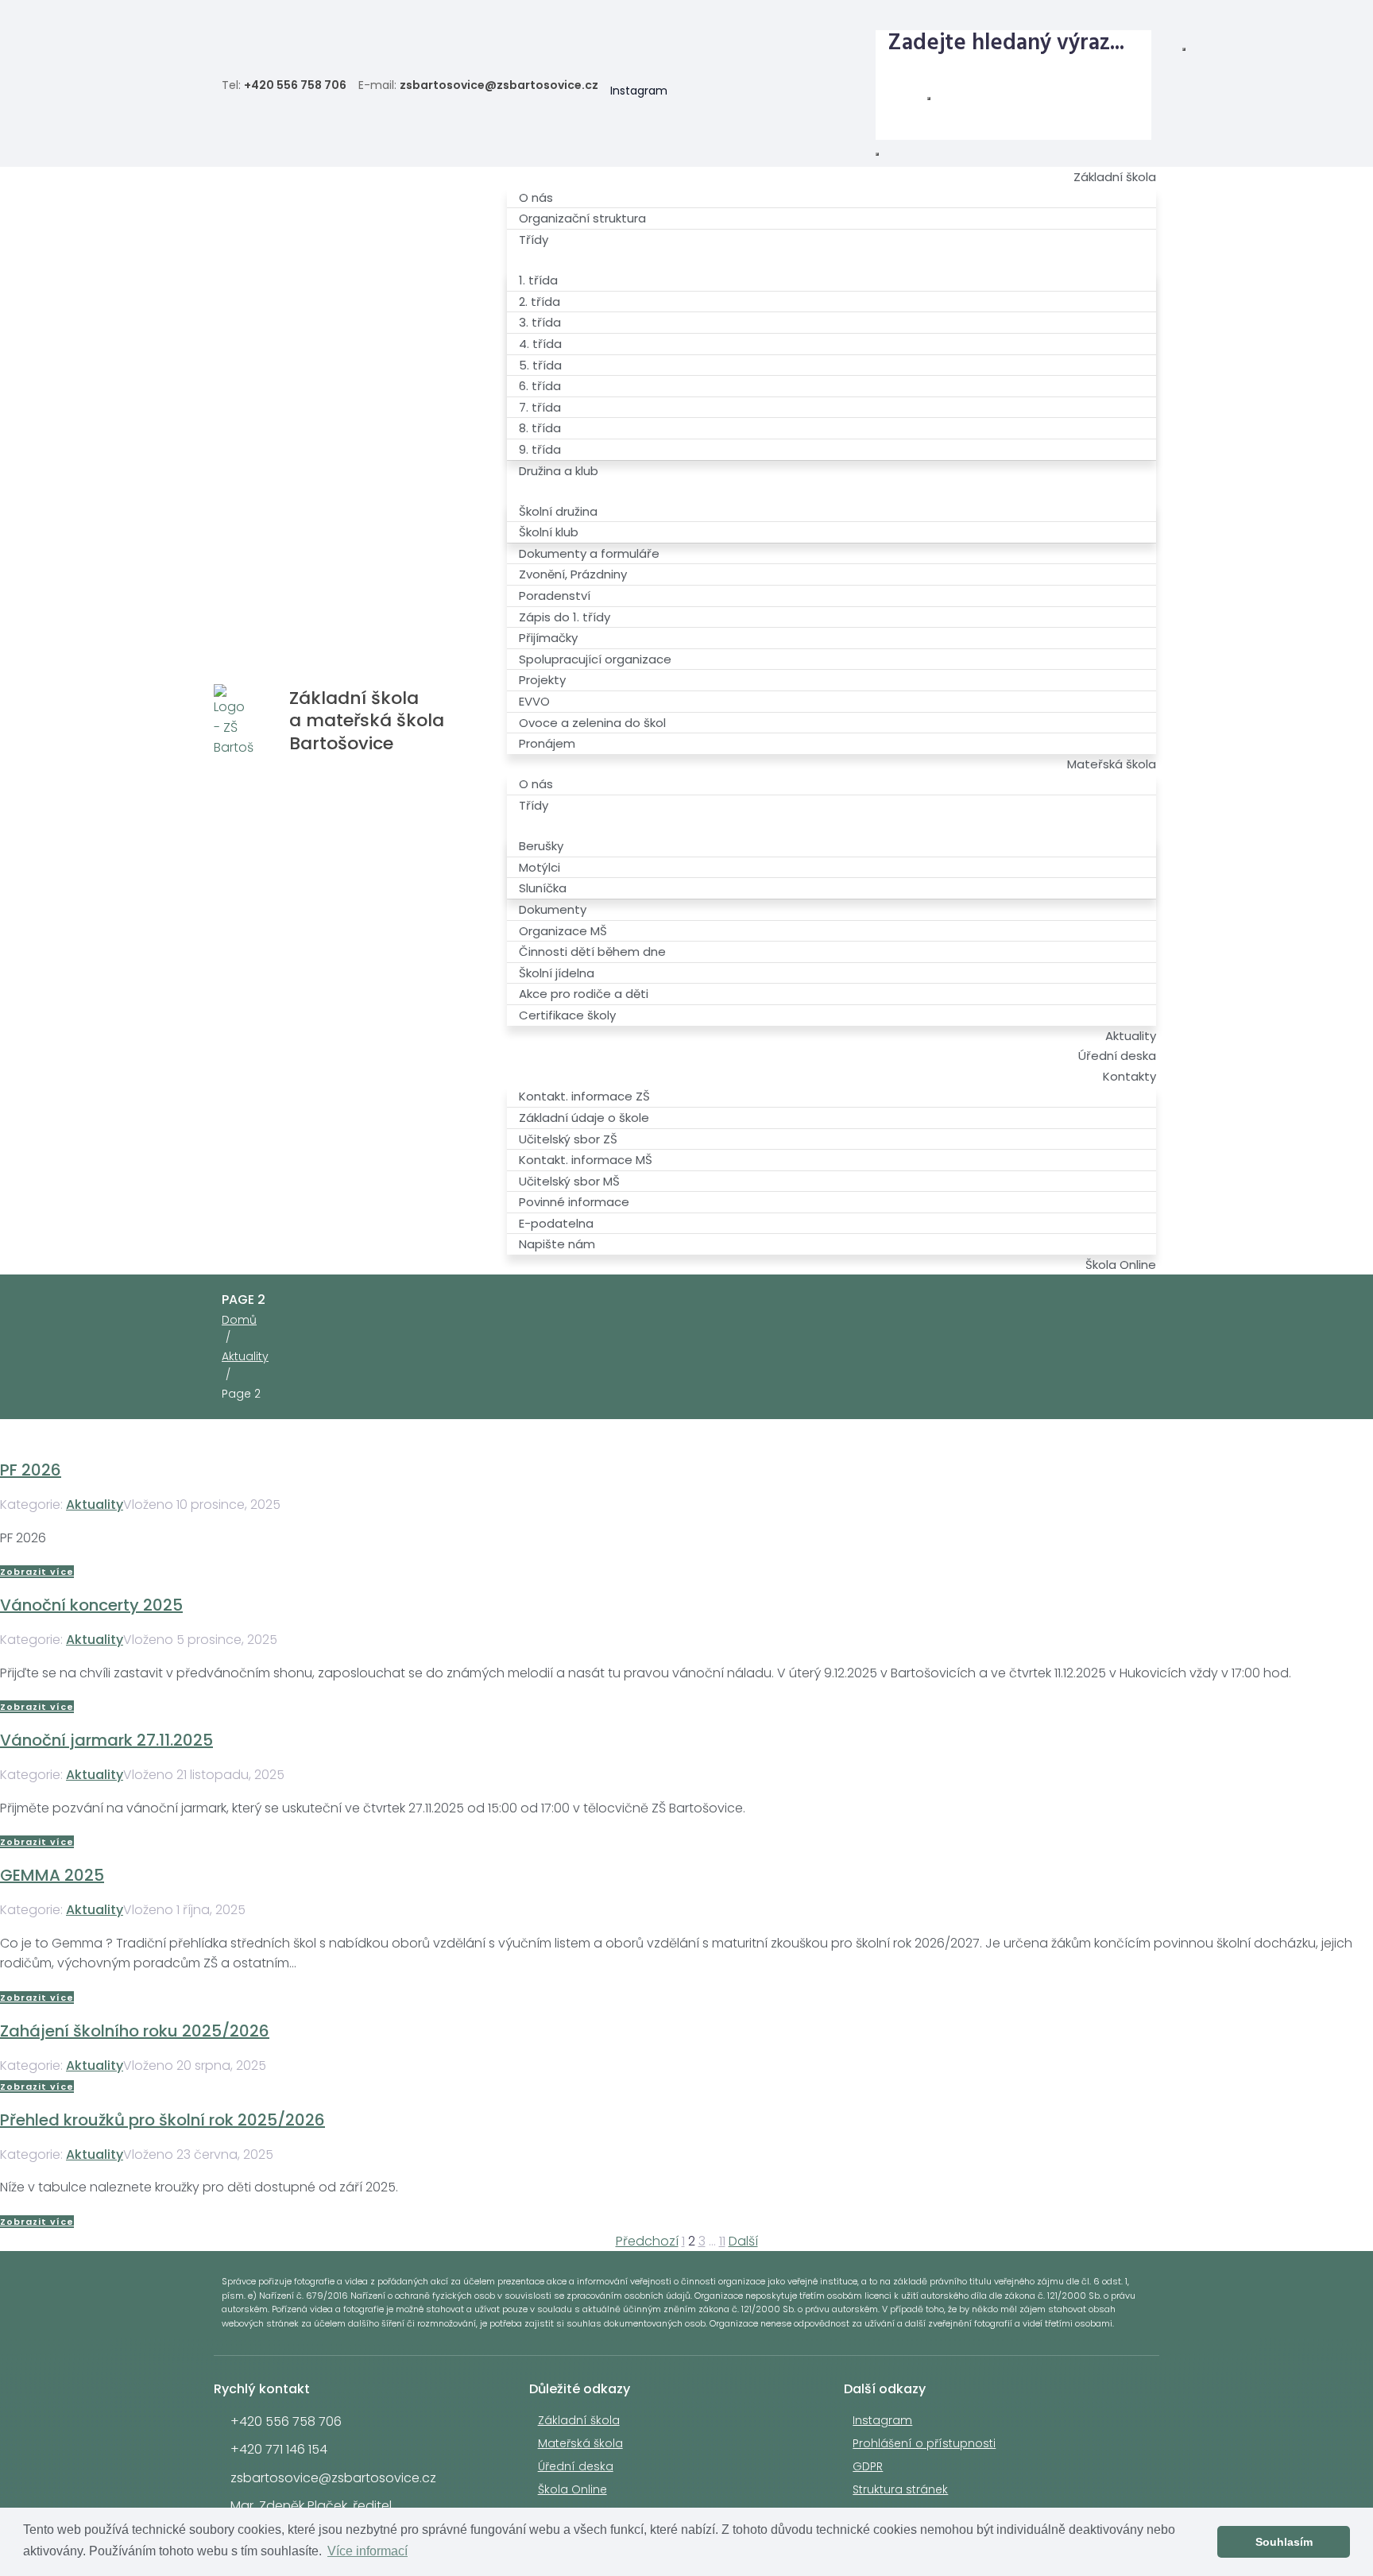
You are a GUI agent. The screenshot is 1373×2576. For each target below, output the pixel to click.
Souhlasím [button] (1284, 2542)
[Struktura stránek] (1137, 17)
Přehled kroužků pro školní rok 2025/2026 (162, 2120)
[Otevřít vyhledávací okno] (877, 154)
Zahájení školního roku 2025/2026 (135, 2031)
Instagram (639, 91)
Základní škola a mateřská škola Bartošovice (367, 721)
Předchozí (647, 2241)
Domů (239, 1320)
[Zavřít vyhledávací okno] (929, 99)
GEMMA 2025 (52, 1875)
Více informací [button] (367, 2551)
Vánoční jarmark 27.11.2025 (106, 1740)
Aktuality (245, 1356)
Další (743, 2241)
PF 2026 (31, 1470)
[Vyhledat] (1184, 49)
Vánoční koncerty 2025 (91, 1605)
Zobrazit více (37, 1572)
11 (722, 2241)
